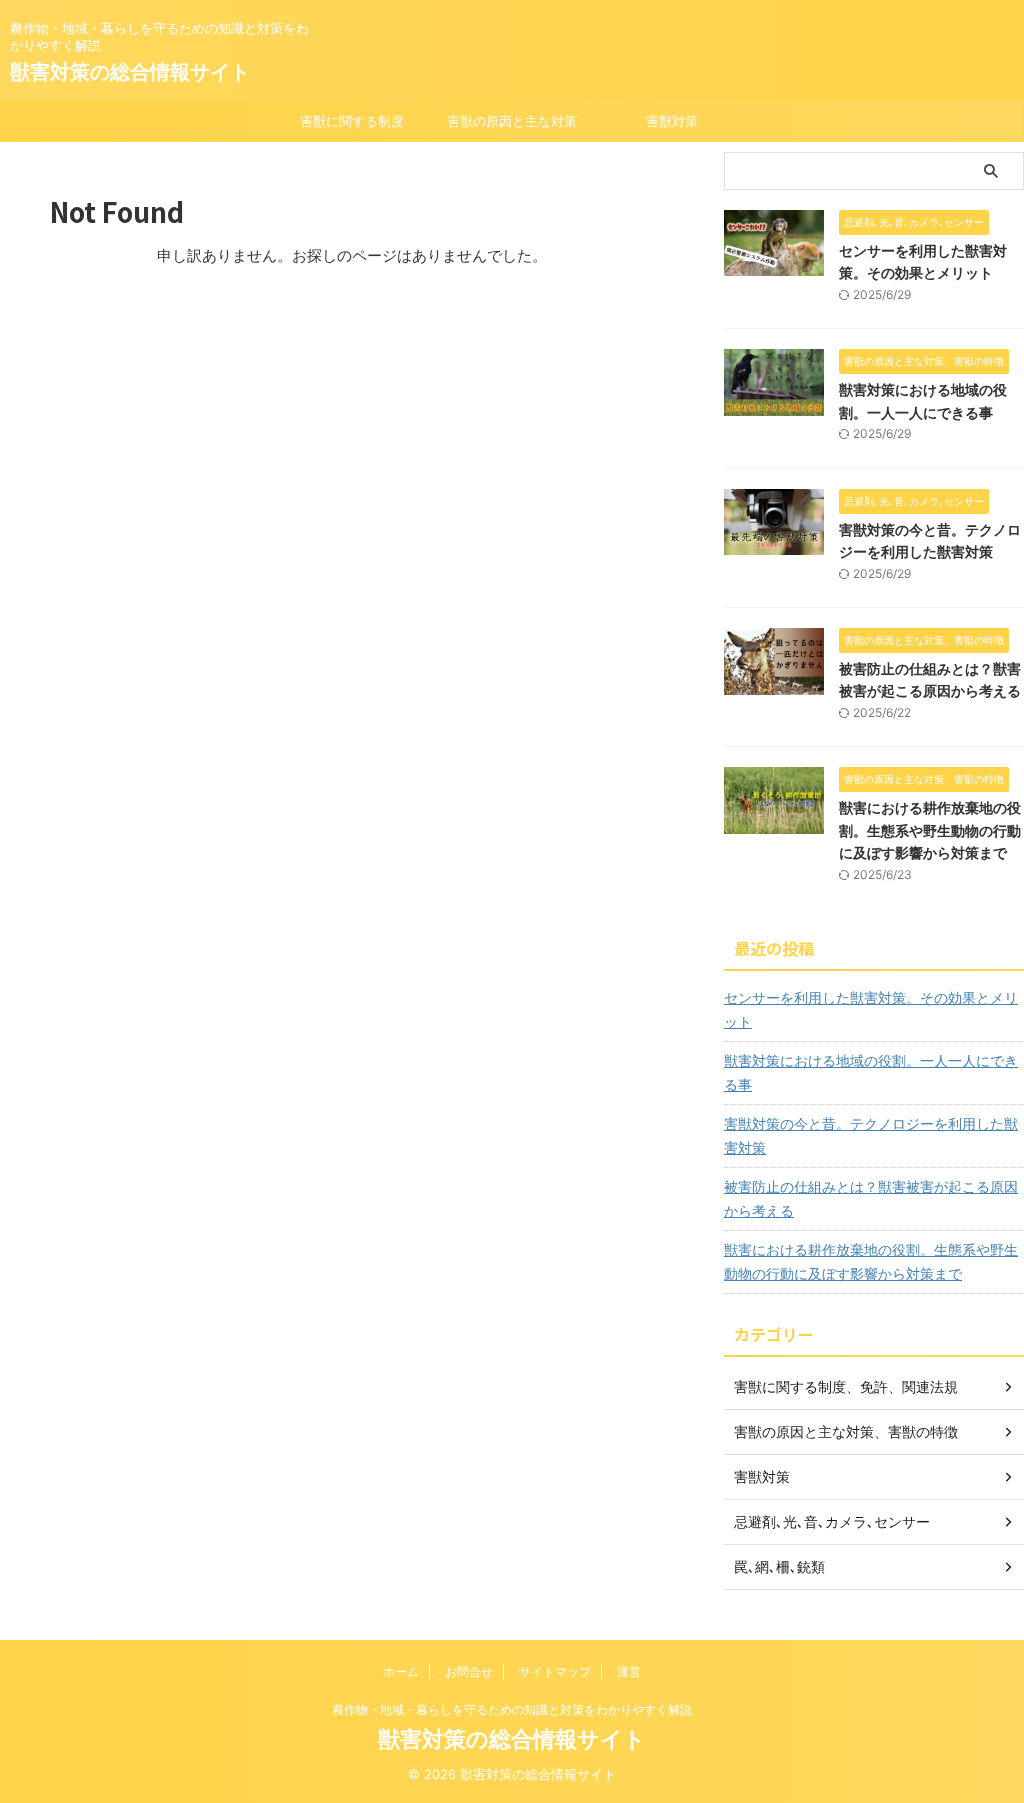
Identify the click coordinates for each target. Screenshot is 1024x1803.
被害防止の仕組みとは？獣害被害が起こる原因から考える (871, 1198)
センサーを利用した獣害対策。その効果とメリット (871, 1009)
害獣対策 (672, 121)
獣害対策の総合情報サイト (130, 72)
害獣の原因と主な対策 (512, 121)
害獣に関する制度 (352, 121)
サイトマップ (555, 1671)
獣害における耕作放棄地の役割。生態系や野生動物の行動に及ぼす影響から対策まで (930, 830)
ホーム (401, 1671)
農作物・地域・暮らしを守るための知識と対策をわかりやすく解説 (512, 1709)
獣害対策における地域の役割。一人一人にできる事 (871, 1072)
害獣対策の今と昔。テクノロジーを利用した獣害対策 (871, 1135)
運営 (629, 1671)
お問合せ (469, 1671)
